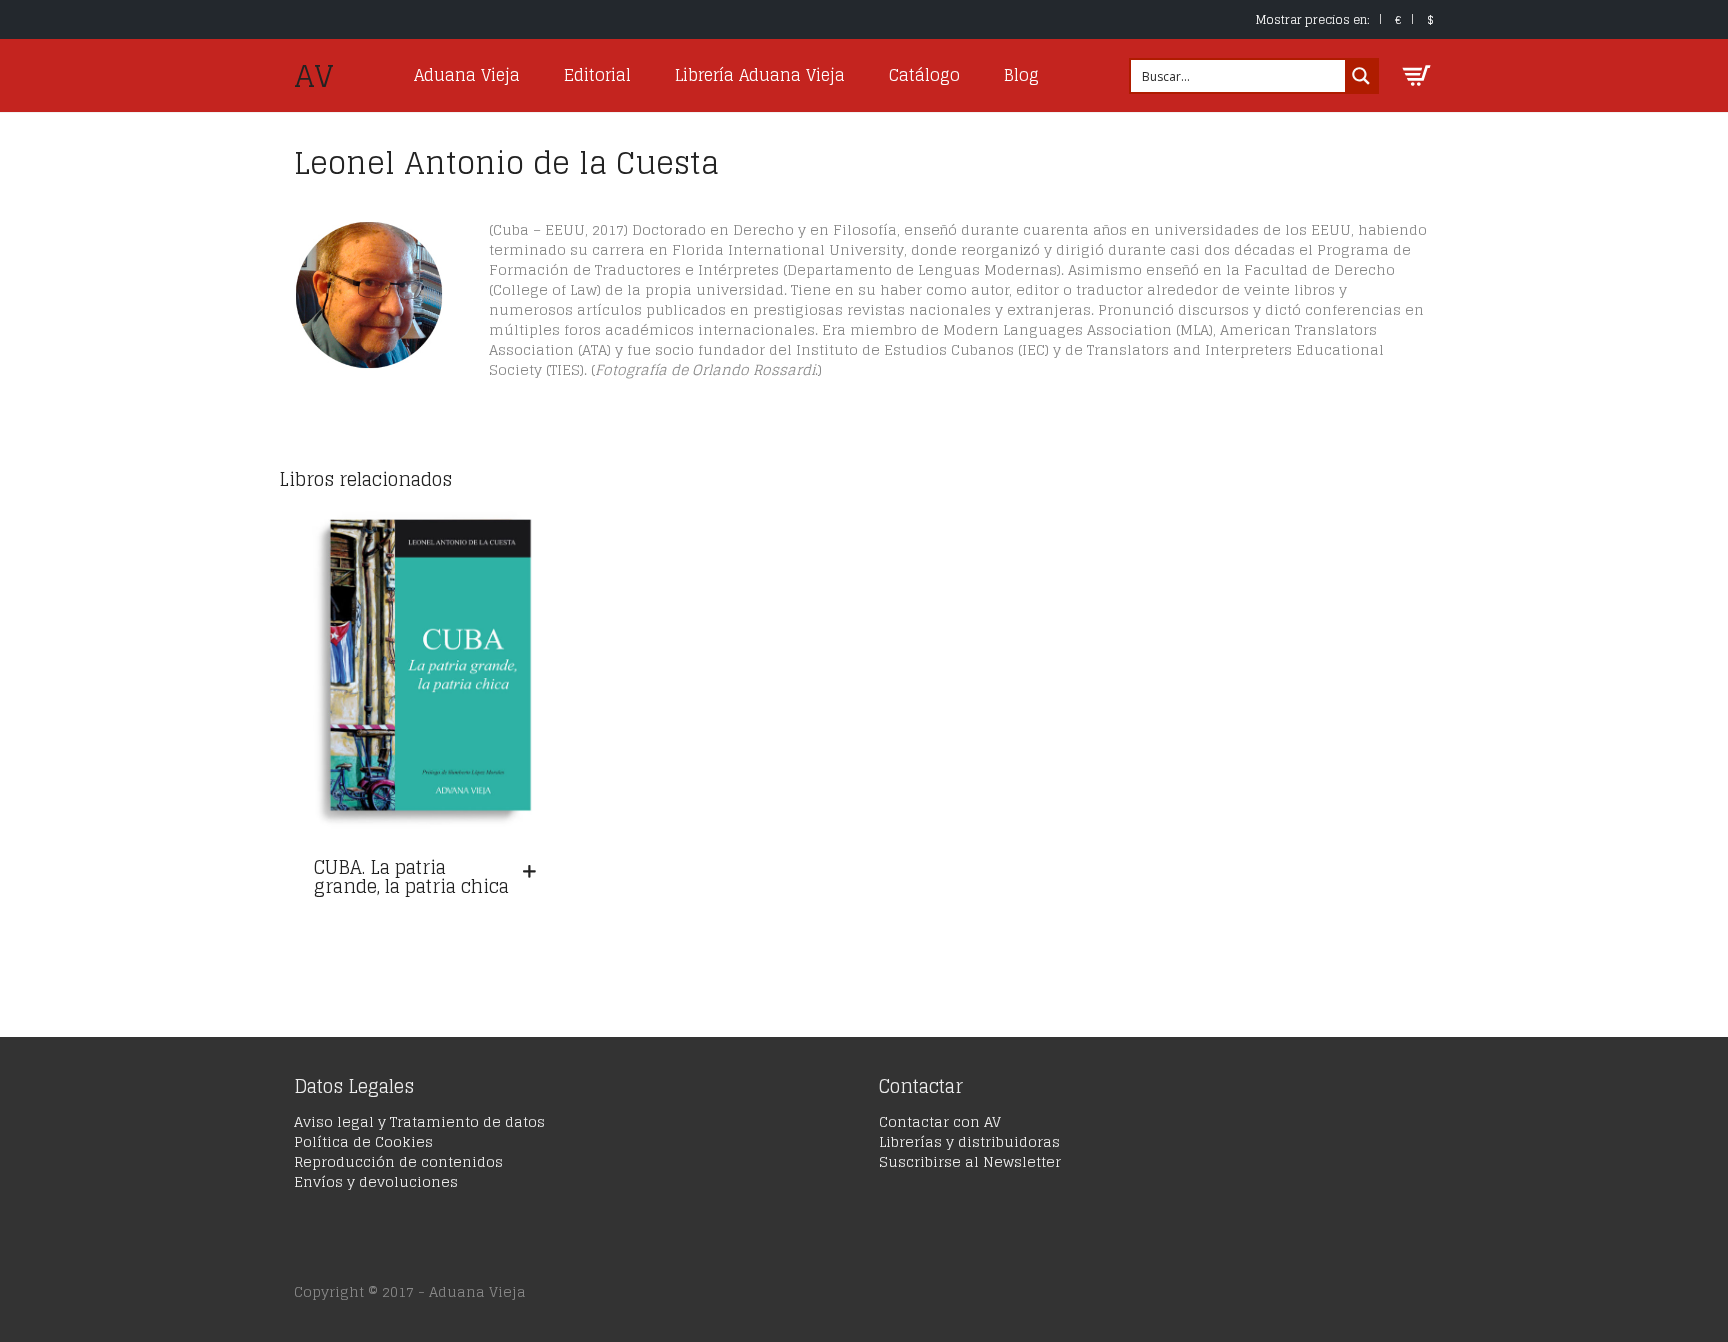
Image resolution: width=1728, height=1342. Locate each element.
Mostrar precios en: (1313, 19)
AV (314, 76)
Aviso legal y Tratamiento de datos (419, 1121)
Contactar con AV (940, 1121)
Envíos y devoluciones (376, 1181)
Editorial (597, 75)
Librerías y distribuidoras (969, 1141)
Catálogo (924, 75)
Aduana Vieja (467, 75)
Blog (1021, 75)
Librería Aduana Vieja (760, 75)
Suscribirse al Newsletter (970, 1161)
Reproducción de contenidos (398, 1161)
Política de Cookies (363, 1141)
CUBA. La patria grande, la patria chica (411, 877)
